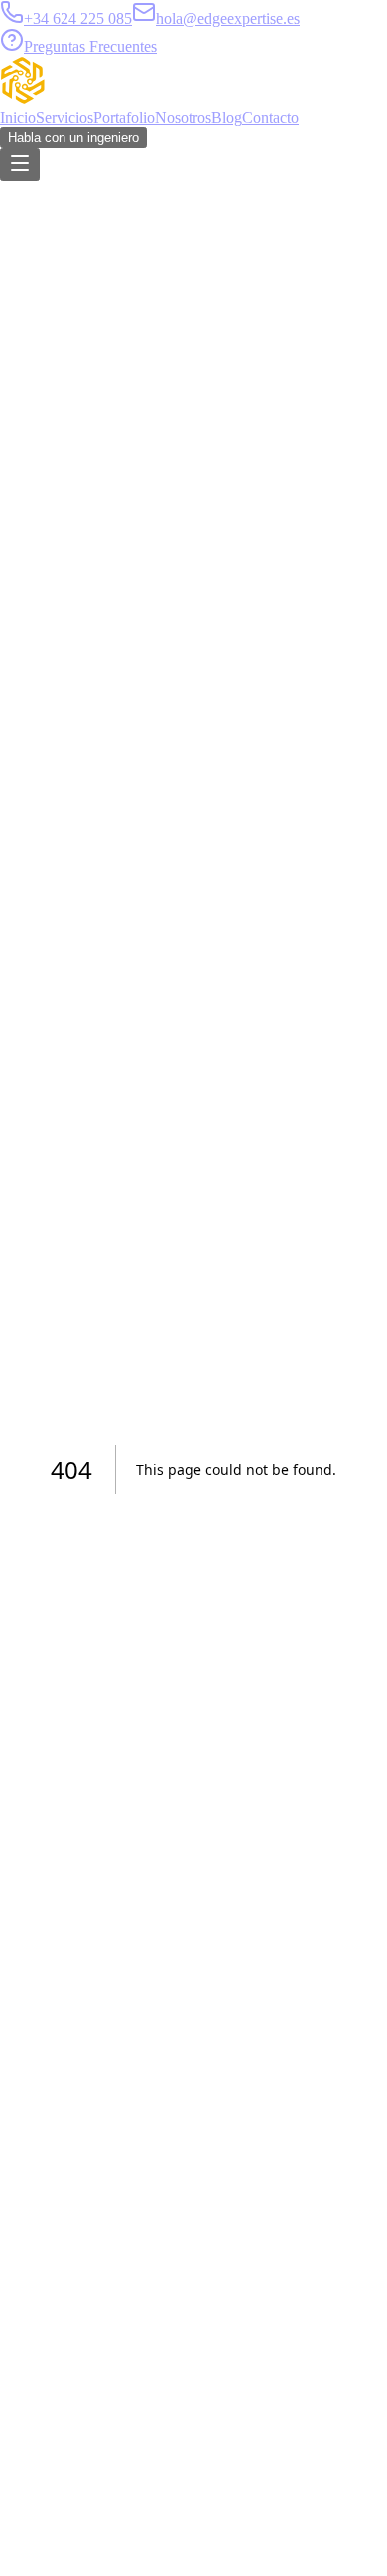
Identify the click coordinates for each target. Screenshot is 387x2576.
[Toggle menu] (20, 164)
